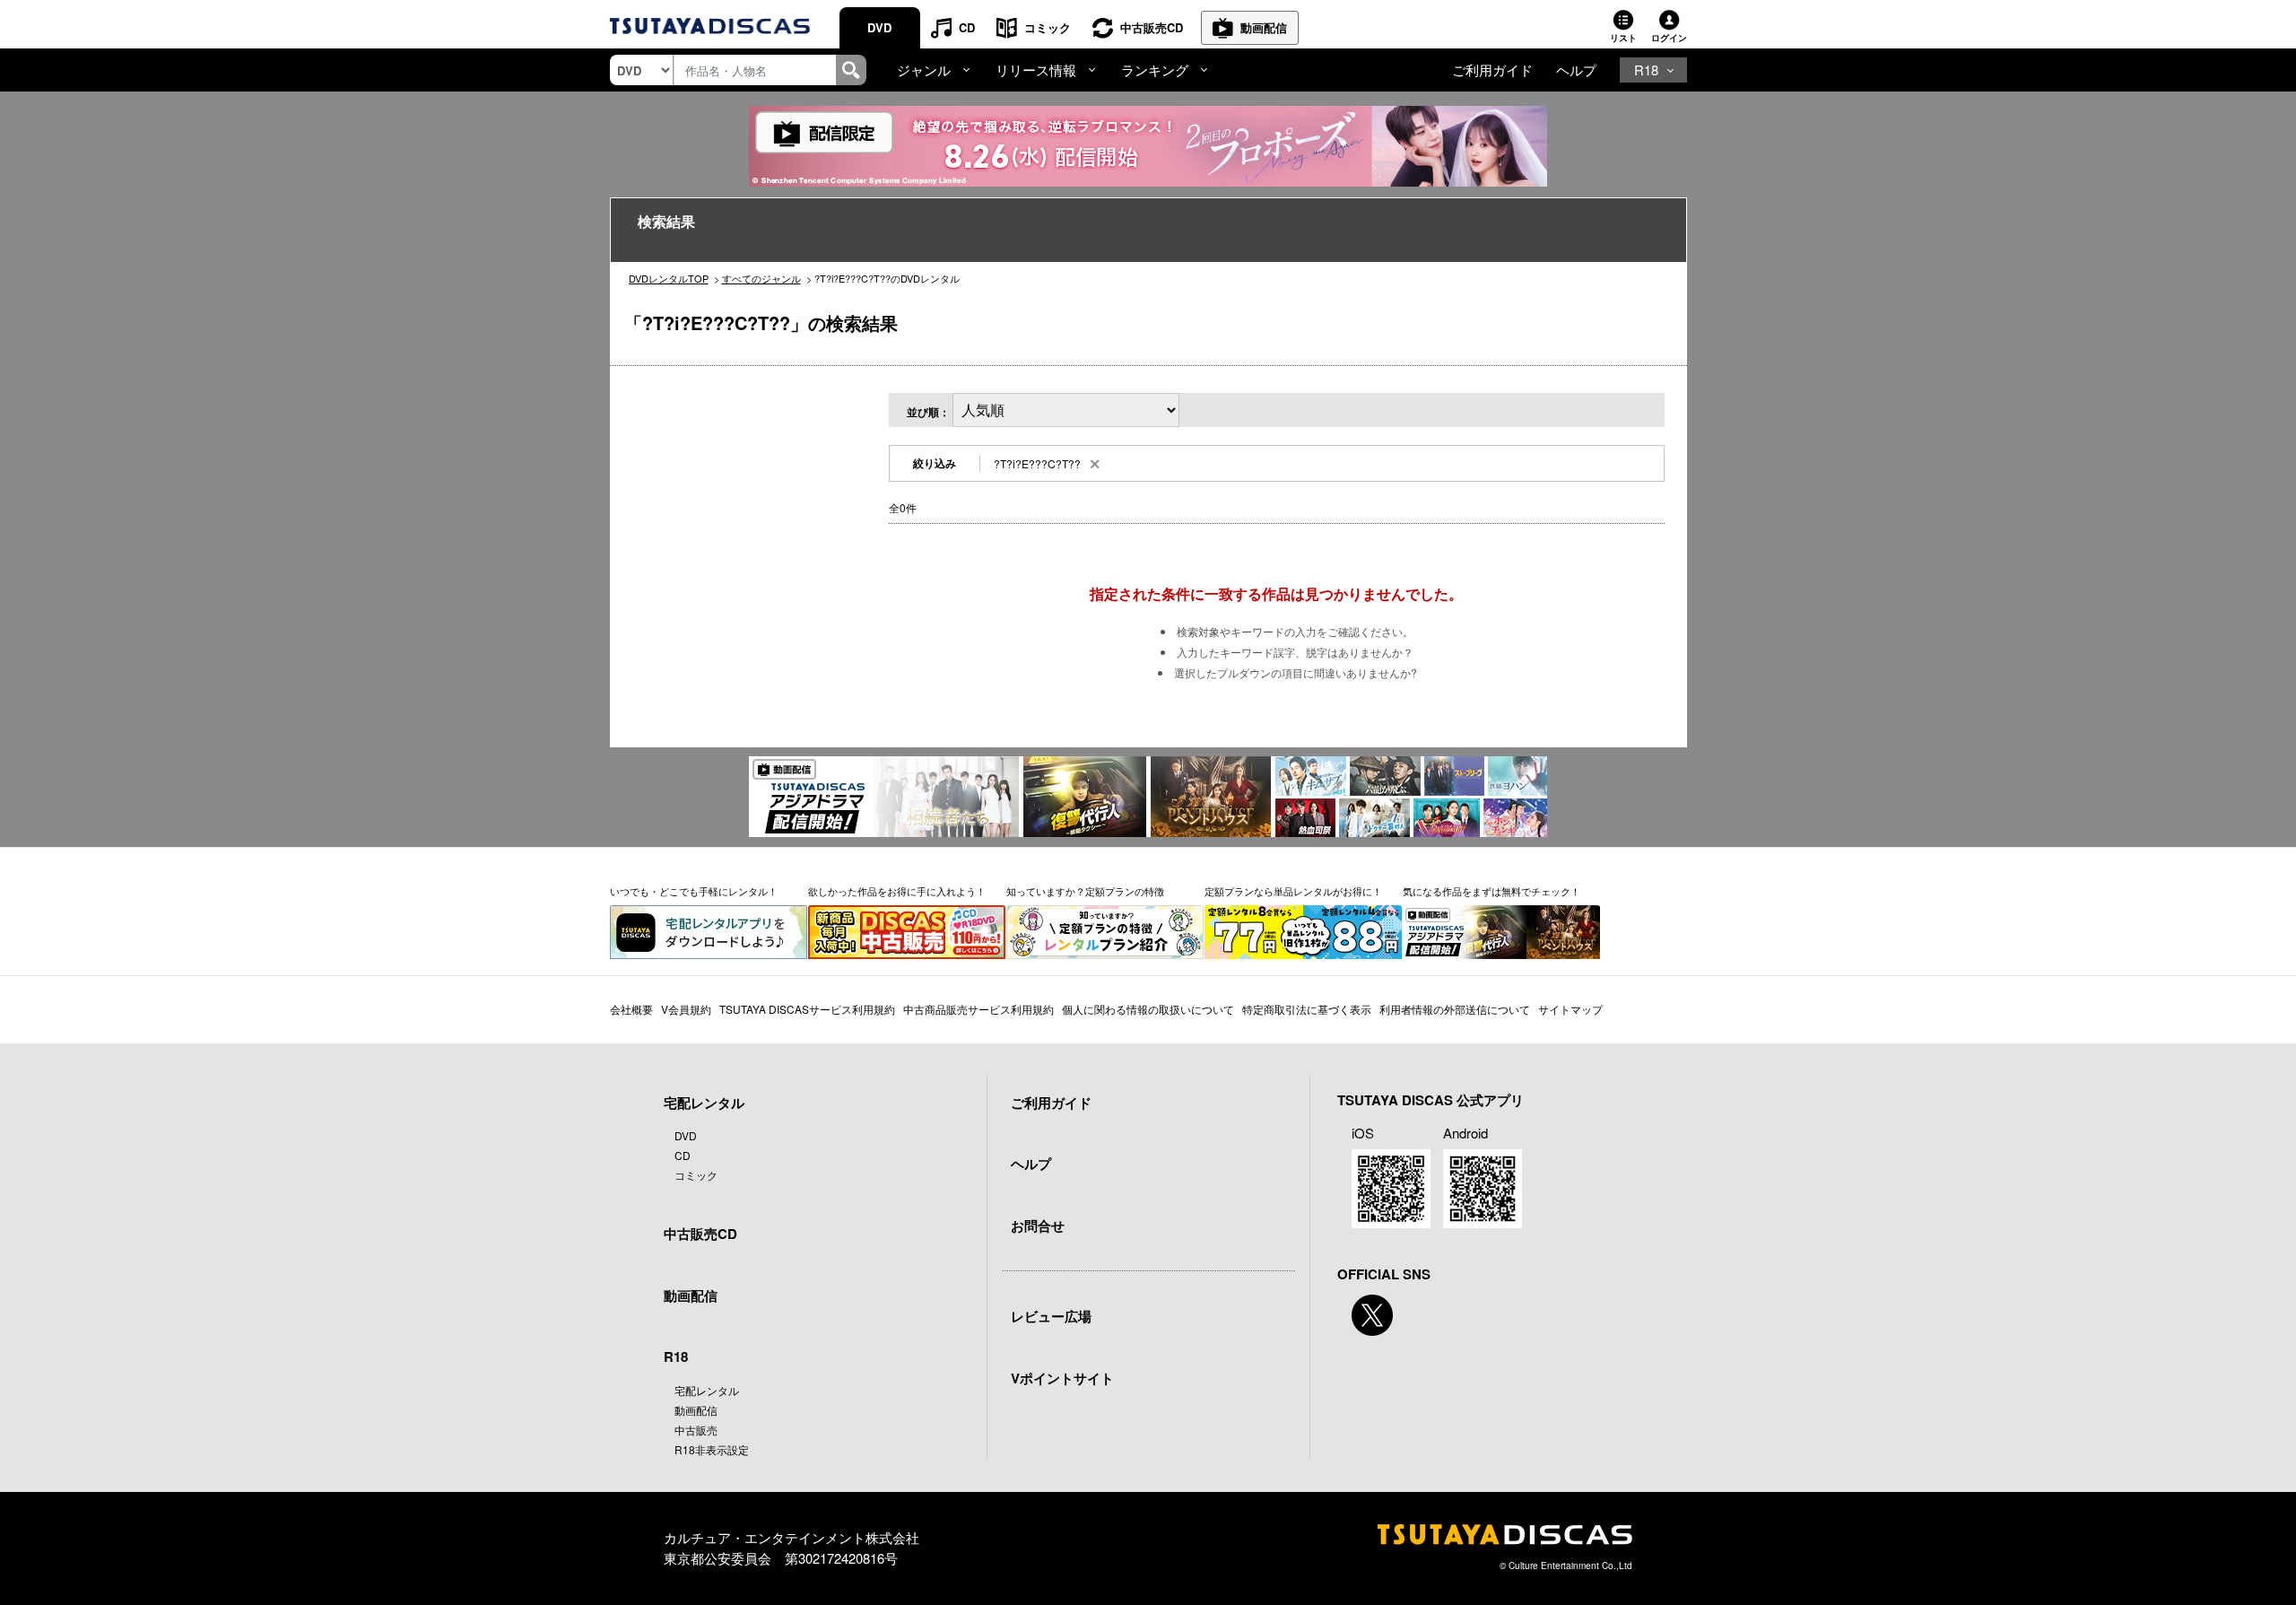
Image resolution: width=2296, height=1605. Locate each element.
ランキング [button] (1155, 70)
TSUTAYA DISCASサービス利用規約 (807, 1009)
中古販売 (696, 1430)
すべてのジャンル (761, 278)
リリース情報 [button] (1036, 70)
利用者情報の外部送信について (1455, 1009)
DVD (879, 27)
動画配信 (1264, 27)
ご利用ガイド (1492, 70)
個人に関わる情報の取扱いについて (1148, 1009)
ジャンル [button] (924, 70)
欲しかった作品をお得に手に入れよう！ (897, 891)
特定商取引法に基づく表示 (1307, 1009)
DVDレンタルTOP (669, 278)
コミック (1048, 27)
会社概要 (631, 1009)
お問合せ (1038, 1226)
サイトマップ (1570, 1009)
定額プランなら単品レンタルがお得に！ (1293, 891)
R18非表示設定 (712, 1449)
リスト (1623, 38)
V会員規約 (686, 1009)
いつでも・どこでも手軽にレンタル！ (694, 891)
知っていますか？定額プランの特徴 (1085, 891)
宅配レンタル (707, 1390)
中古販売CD (1152, 27)
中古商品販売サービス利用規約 (978, 1009)
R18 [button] (1646, 70)
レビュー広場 (1051, 1316)
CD (967, 27)
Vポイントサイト (1062, 1378)
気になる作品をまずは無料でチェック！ (1492, 891)
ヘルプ (1576, 70)
